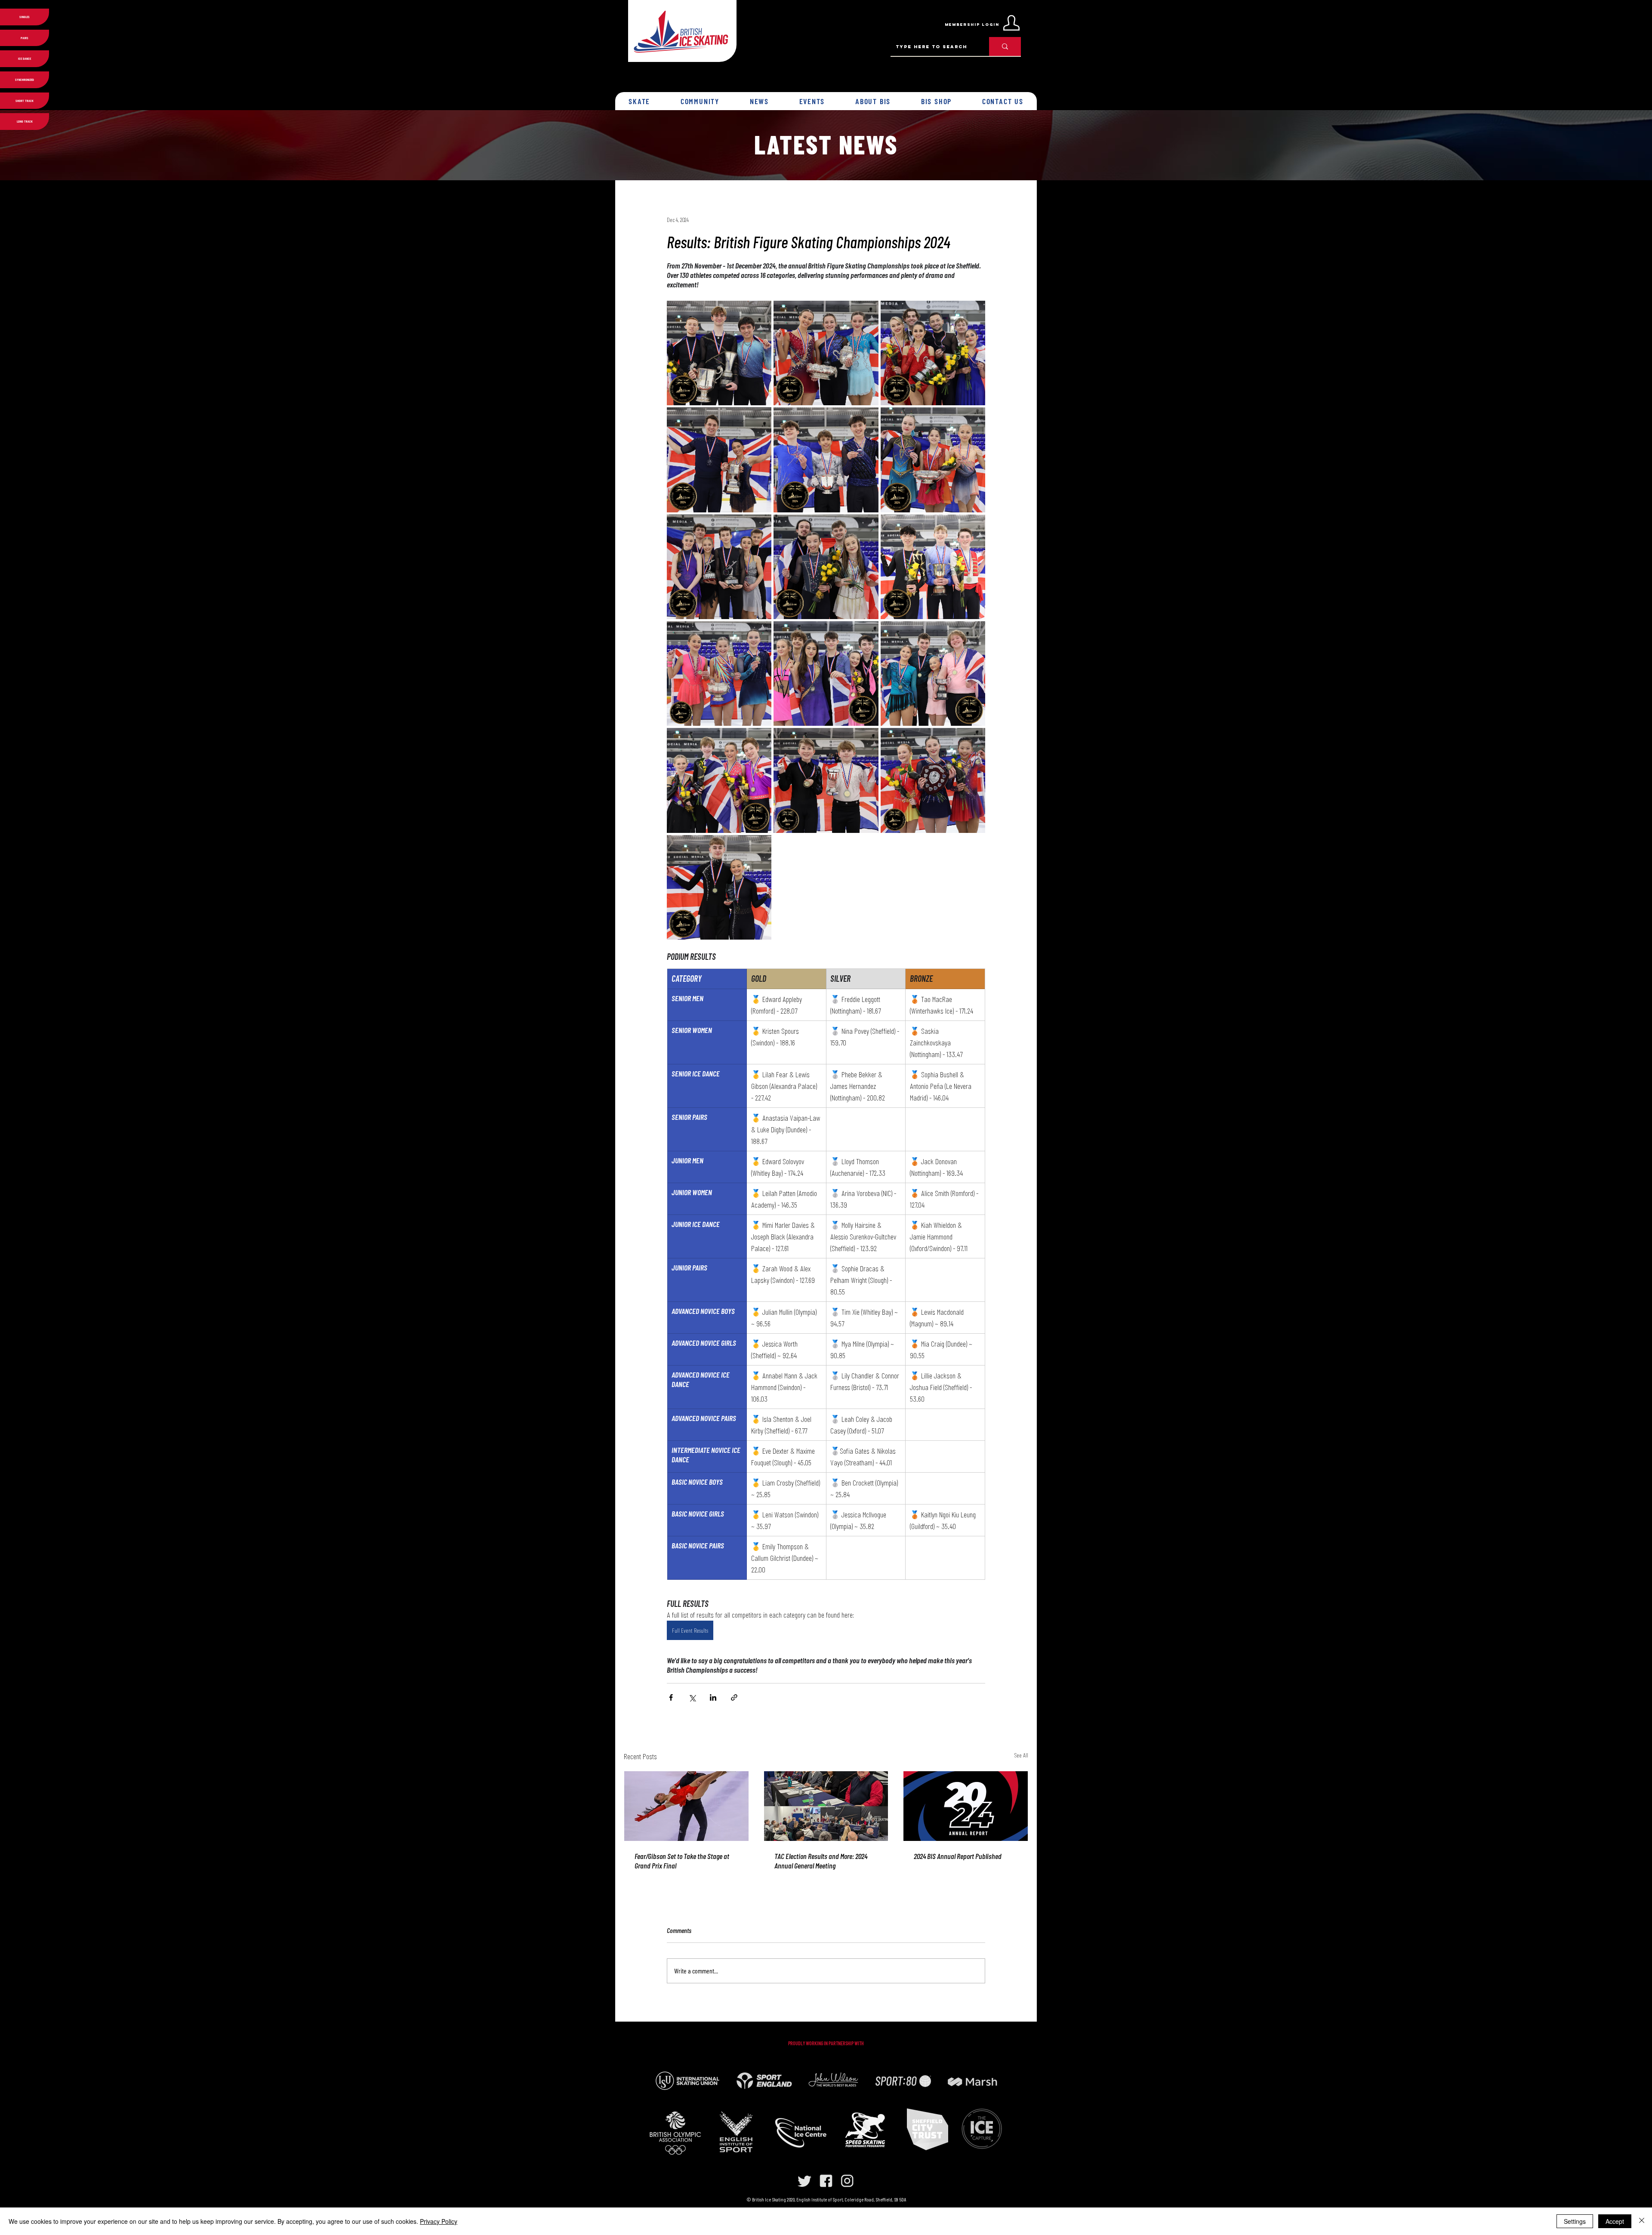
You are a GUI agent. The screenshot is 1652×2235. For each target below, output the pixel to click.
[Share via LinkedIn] (713, 1697)
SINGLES (25, 17)
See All (1021, 1755)
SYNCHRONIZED (25, 80)
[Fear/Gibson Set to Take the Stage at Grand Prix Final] (686, 1806)
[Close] (1642, 2221)
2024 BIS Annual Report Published (958, 1856)
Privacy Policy (439, 2221)
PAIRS (25, 38)
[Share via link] (734, 1697)
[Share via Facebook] (671, 1697)
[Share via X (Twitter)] (692, 1697)
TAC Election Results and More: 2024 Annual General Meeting (821, 1861)
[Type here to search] (1005, 46)
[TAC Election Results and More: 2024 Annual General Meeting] (826, 1806)
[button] (640, 101)
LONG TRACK (25, 121)
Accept (1615, 2221)
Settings (1575, 2221)
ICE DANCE (25, 59)
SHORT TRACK (25, 101)
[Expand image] (719, 353)
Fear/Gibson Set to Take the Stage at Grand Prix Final (682, 1861)
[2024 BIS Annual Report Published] (966, 1806)
